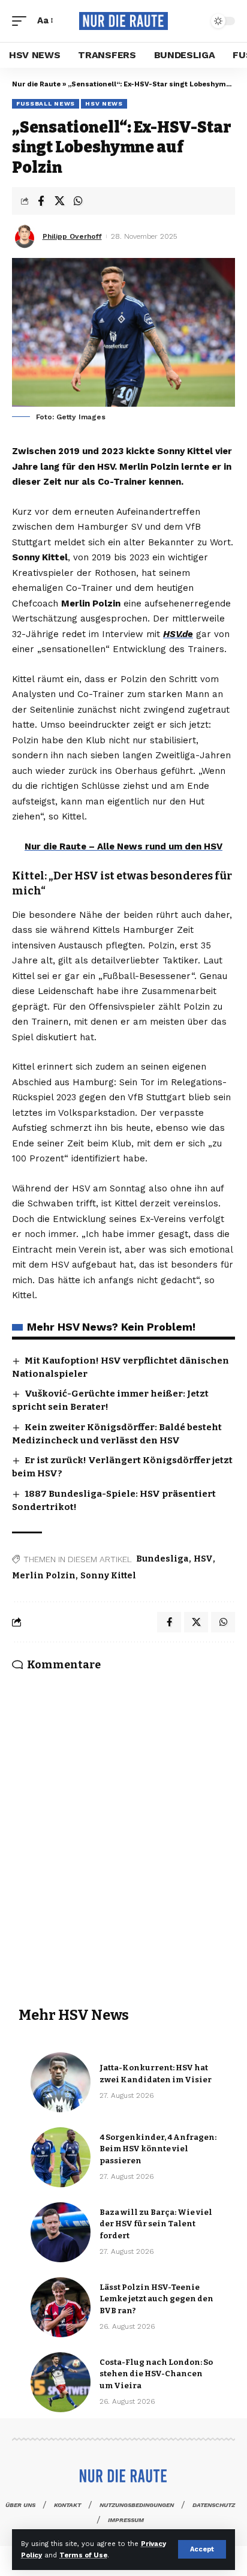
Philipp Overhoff (72, 236)
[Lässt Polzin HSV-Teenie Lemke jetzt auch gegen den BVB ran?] (61, 2307)
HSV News (104, 103)
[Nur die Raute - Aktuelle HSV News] (124, 21)
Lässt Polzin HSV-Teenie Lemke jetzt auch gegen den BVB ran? (156, 2299)
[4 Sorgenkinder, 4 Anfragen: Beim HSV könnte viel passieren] (61, 2157)
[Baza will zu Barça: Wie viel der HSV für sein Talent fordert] (61, 2232)
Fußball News (46, 103)
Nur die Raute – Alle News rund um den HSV (123, 846)
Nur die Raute (36, 84)
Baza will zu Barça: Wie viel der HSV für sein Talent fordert (156, 2224)
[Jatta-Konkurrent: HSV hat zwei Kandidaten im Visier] (61, 2082)
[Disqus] (123, 1823)
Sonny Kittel (108, 1576)
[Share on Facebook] (41, 201)
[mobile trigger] (22, 21)
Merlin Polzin (44, 1576)
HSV (203, 1559)
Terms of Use (83, 2555)
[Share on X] (59, 201)
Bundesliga (162, 1559)
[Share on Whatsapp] (78, 201)
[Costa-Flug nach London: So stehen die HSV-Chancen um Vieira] (61, 2382)
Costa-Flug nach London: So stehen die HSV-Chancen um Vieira (156, 2374)
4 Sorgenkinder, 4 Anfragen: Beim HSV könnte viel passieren (158, 2149)
